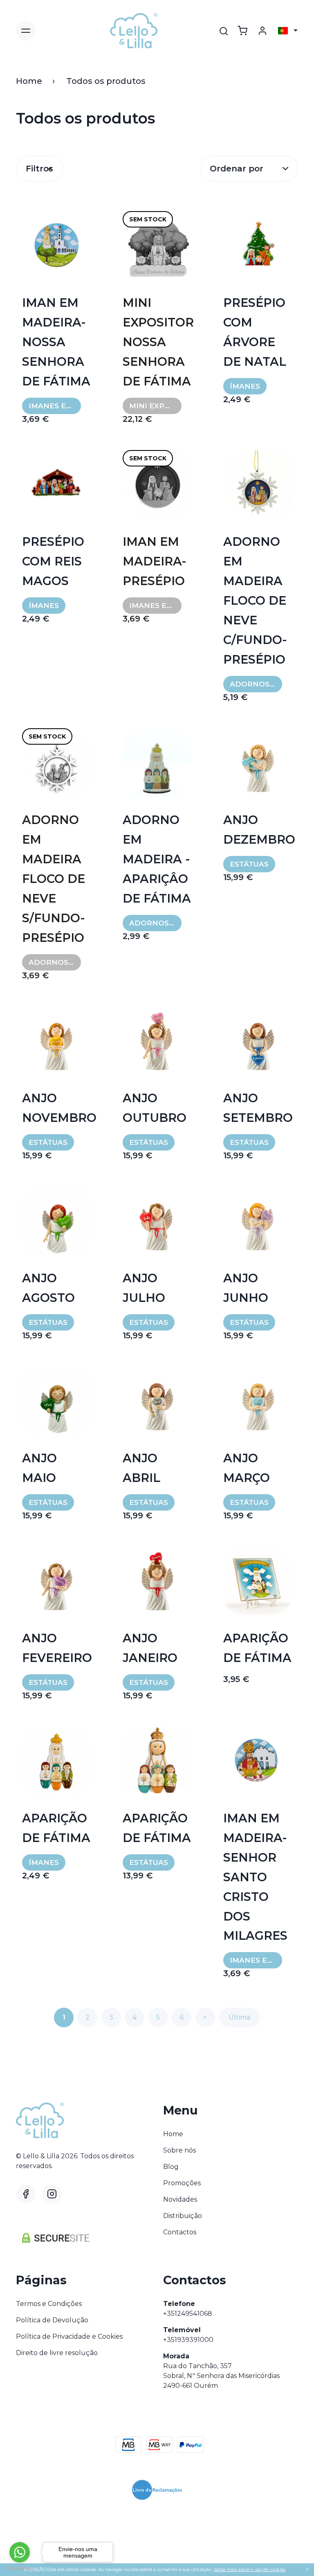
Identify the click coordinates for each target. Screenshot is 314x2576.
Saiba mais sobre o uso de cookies (249, 2569)
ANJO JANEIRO (150, 1648)
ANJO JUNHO (246, 1288)
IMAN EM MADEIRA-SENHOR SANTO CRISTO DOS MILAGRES (255, 1877)
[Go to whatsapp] (20, 2552)
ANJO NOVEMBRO (56, 1108)
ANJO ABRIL (141, 1468)
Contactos (180, 2232)
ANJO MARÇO (247, 1468)
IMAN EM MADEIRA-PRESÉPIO (155, 561)
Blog (171, 2167)
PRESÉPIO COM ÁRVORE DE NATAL (255, 332)
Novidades (180, 2199)
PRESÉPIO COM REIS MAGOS (53, 561)
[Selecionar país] (288, 31)
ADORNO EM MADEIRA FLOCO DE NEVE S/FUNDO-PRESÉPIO (54, 879)
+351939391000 (188, 2340)
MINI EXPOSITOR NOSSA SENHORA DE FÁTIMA (157, 342)
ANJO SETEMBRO (258, 1108)
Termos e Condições (49, 2304)
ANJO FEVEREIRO (56, 1648)
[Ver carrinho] (242, 31)
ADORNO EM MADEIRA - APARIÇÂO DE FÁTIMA (157, 859)
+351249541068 (188, 2314)
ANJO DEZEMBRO (258, 830)
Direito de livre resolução (57, 2353)
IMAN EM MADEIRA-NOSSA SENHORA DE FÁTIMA (56, 342)
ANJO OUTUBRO (155, 1108)
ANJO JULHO (144, 1288)
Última (239, 2017)
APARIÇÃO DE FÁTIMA (257, 1648)
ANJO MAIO (39, 1468)
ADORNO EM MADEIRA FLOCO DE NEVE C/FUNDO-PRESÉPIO (255, 600)
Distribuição (183, 2216)
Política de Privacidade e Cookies (69, 2336)
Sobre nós (179, 2150)
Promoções (182, 2183)
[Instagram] (52, 2194)
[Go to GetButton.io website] (20, 2568)
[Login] (262, 31)
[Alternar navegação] (26, 31)
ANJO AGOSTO (48, 1288)
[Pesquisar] (224, 31)
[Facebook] (26, 2194)
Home (29, 81)
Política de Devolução (52, 2320)
